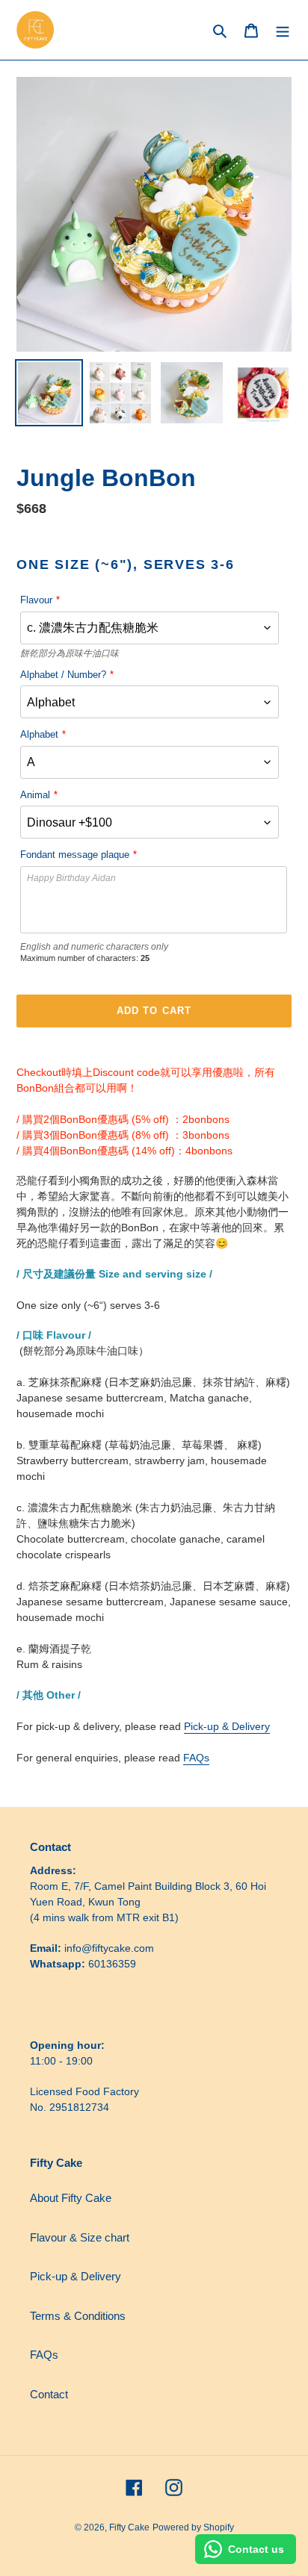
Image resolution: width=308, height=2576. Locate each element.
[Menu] (283, 30)
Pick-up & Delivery (227, 1726)
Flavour (36, 600)
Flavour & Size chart (80, 2237)
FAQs (196, 1758)
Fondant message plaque (75, 855)
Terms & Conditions (78, 2316)
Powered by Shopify (193, 2527)
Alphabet (39, 734)
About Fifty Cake (71, 2198)
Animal (35, 795)
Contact (49, 2394)
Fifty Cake (129, 2527)
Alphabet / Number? (63, 675)
